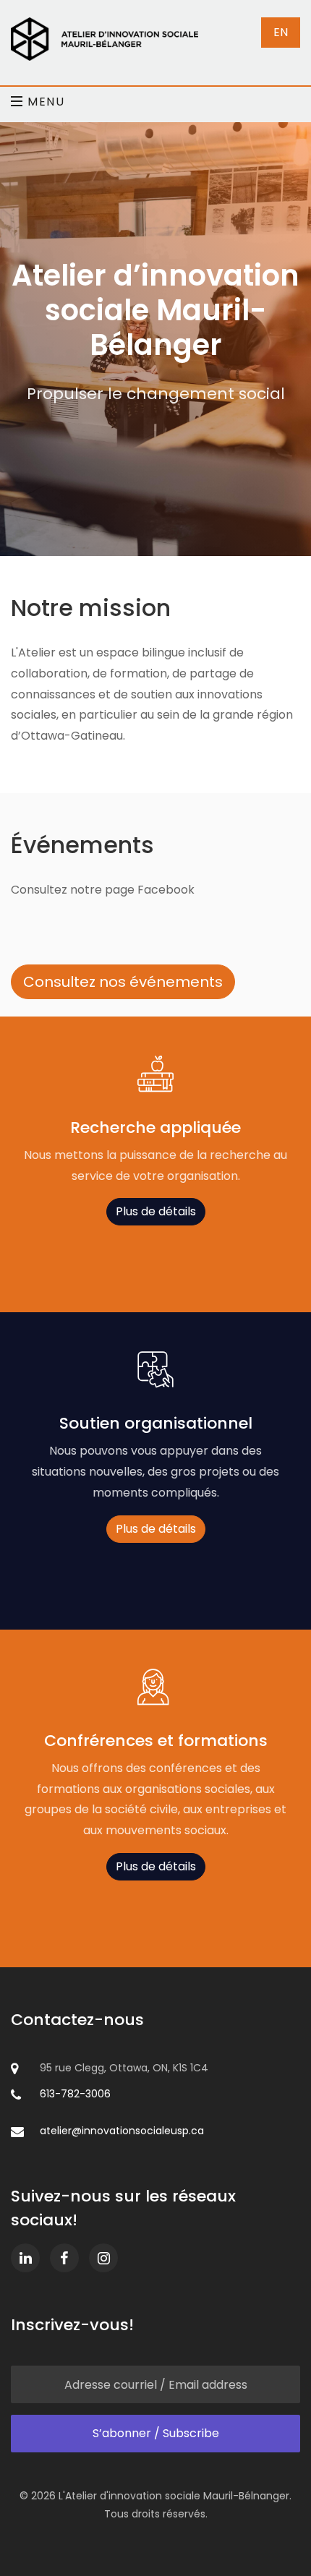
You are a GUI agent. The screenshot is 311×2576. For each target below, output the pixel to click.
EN (281, 32)
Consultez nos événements (123, 982)
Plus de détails (156, 1211)
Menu (44, 100)
